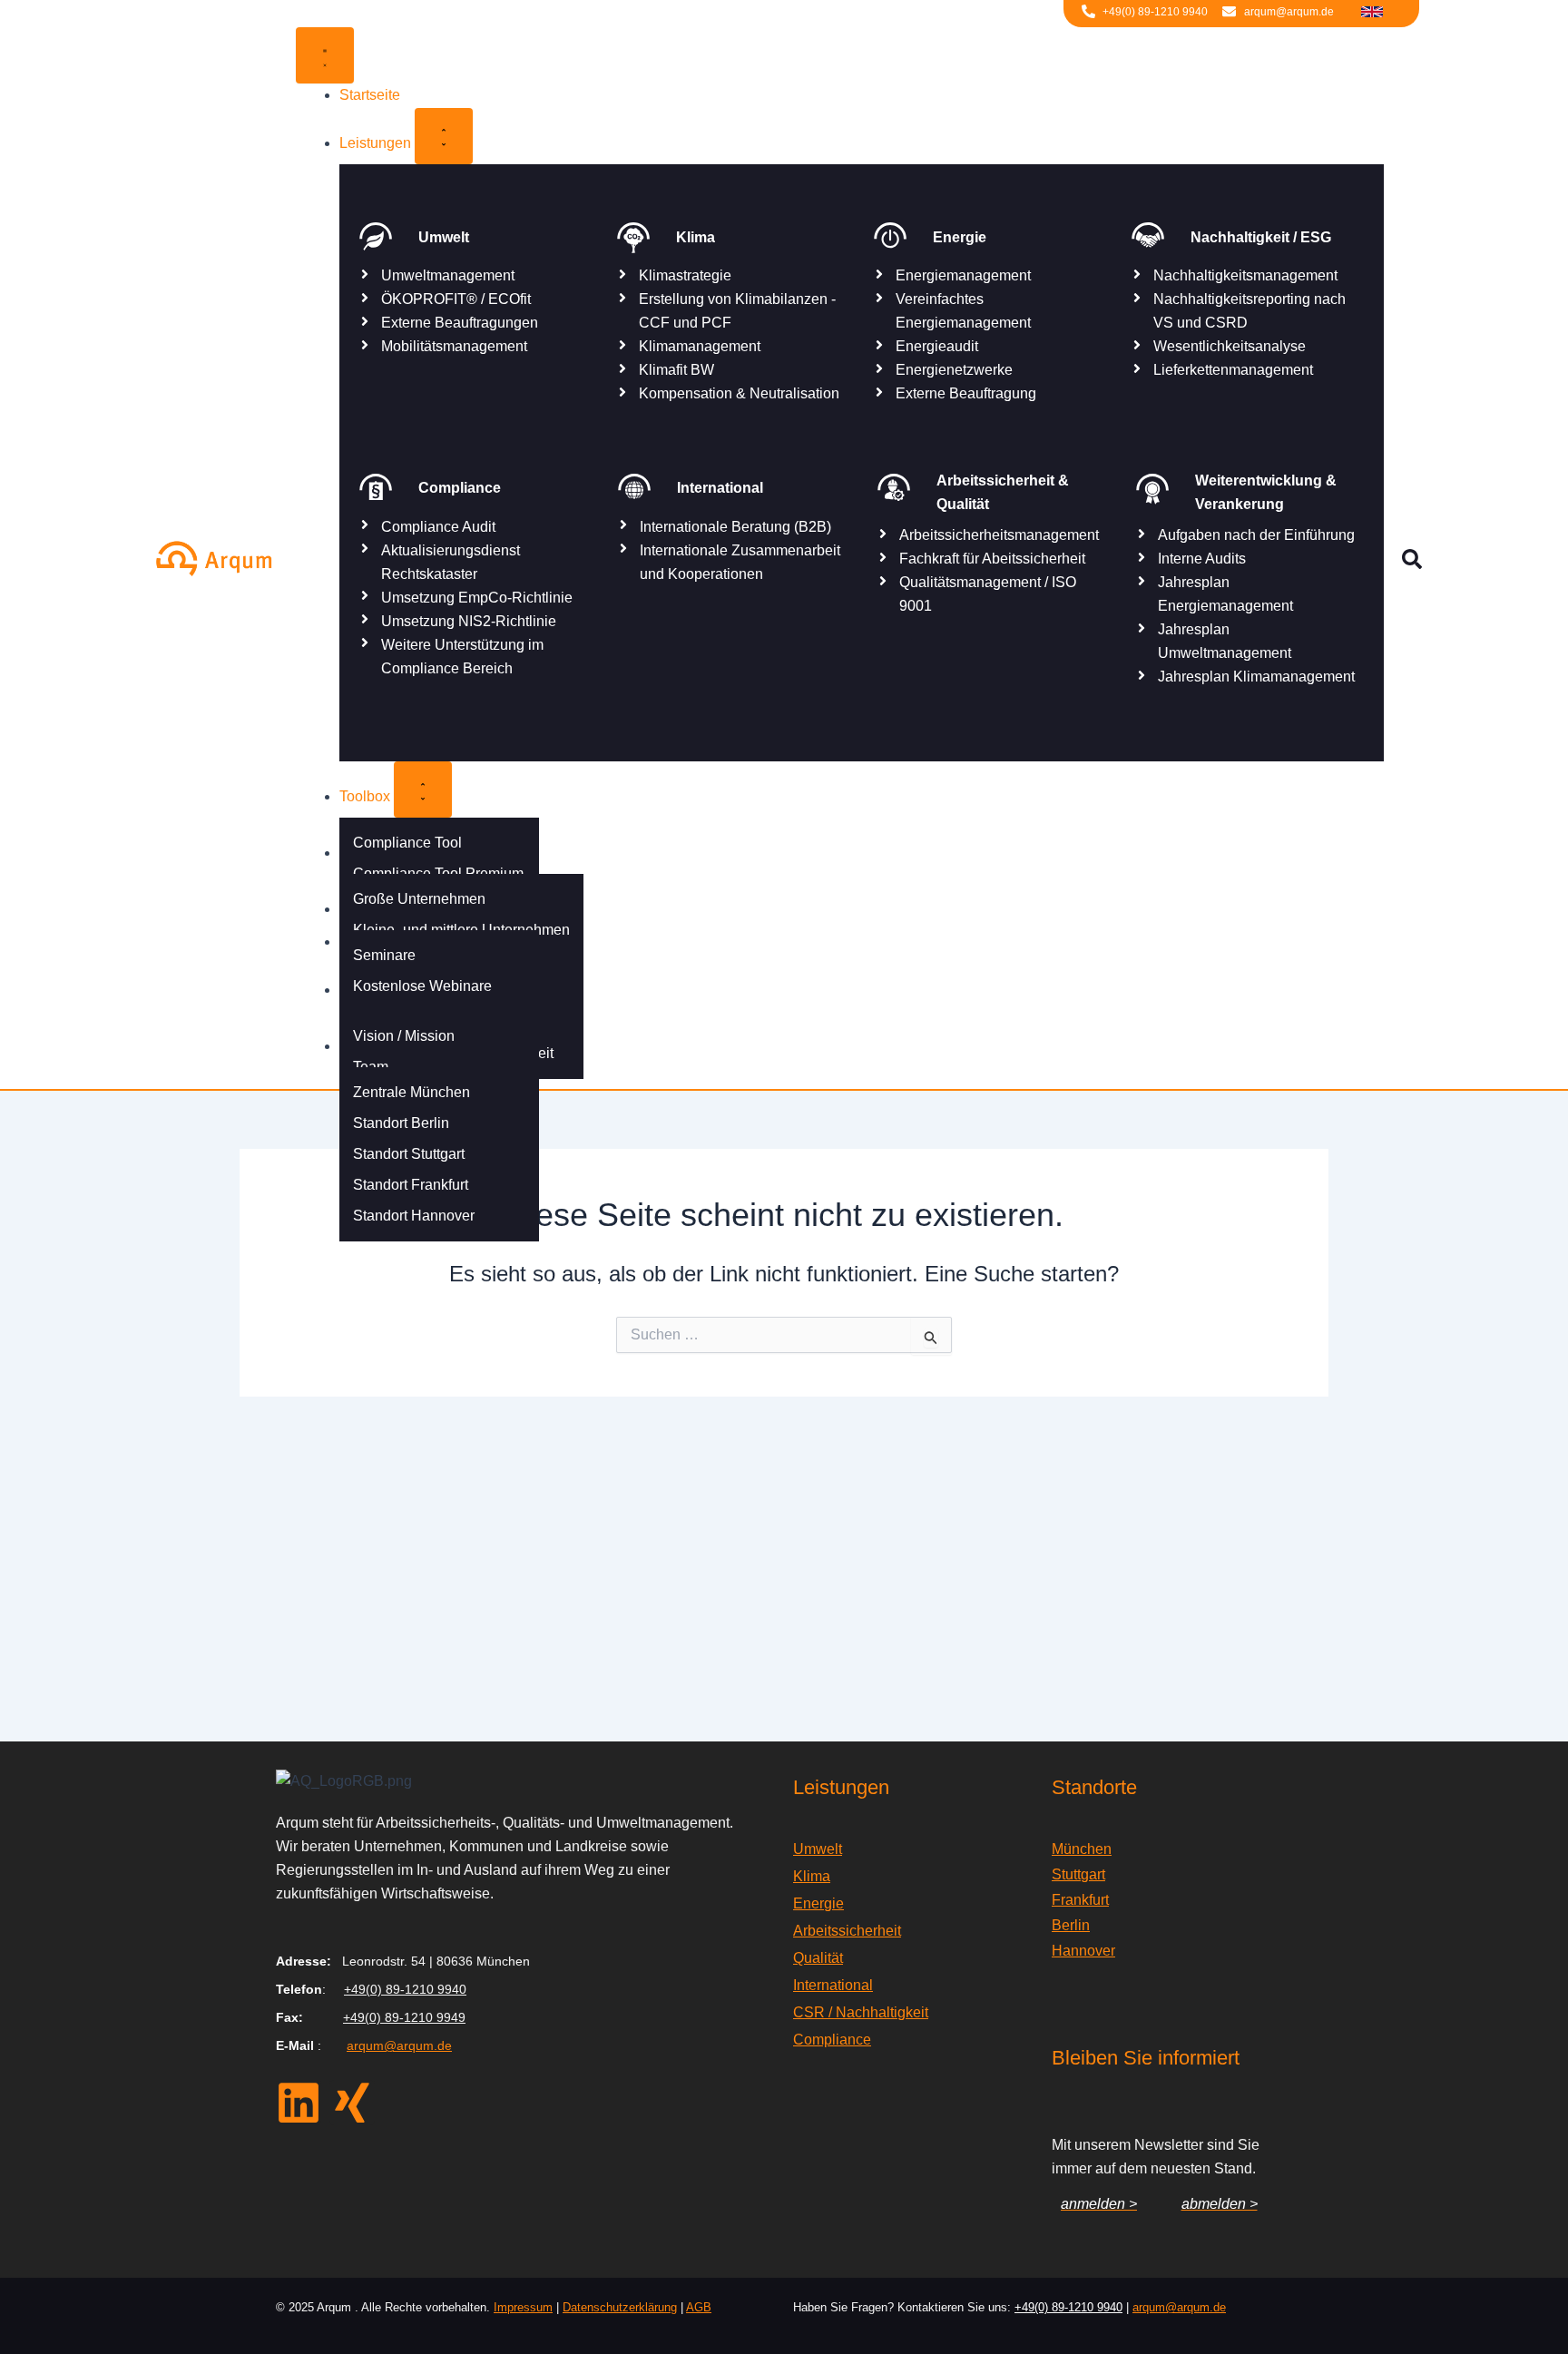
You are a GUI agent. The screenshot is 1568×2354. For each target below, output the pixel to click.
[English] (1372, 10)
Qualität (818, 1958)
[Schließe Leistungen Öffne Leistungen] (444, 136)
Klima (812, 1876)
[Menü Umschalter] (325, 55)
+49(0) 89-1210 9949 (404, 2017)
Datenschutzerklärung (620, 2307)
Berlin (1071, 1925)
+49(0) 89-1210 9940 (405, 1989)
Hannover (1083, 1951)
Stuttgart (1078, 1874)
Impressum (523, 2307)
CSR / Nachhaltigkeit (861, 2012)
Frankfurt (1080, 1900)
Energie (818, 1903)
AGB (699, 2307)
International (833, 1985)
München (1082, 1849)
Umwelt (818, 1849)
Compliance (832, 2040)
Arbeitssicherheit (847, 1931)
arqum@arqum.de (399, 2045)
